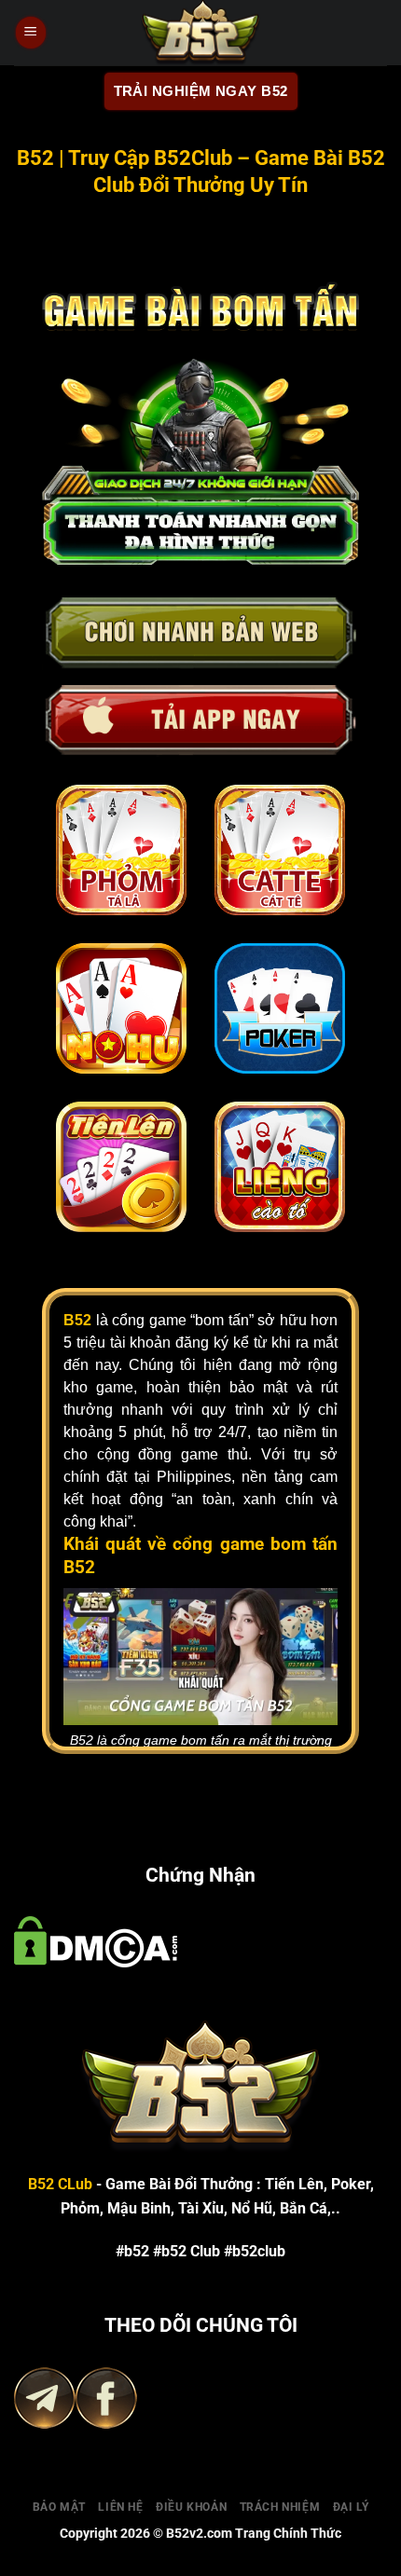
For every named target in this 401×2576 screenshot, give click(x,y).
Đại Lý (351, 2501)
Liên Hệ (120, 2501)
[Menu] (31, 33)
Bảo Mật (59, 2501)
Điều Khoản (191, 2501)
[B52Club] (200, 33)
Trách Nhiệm (280, 2501)
